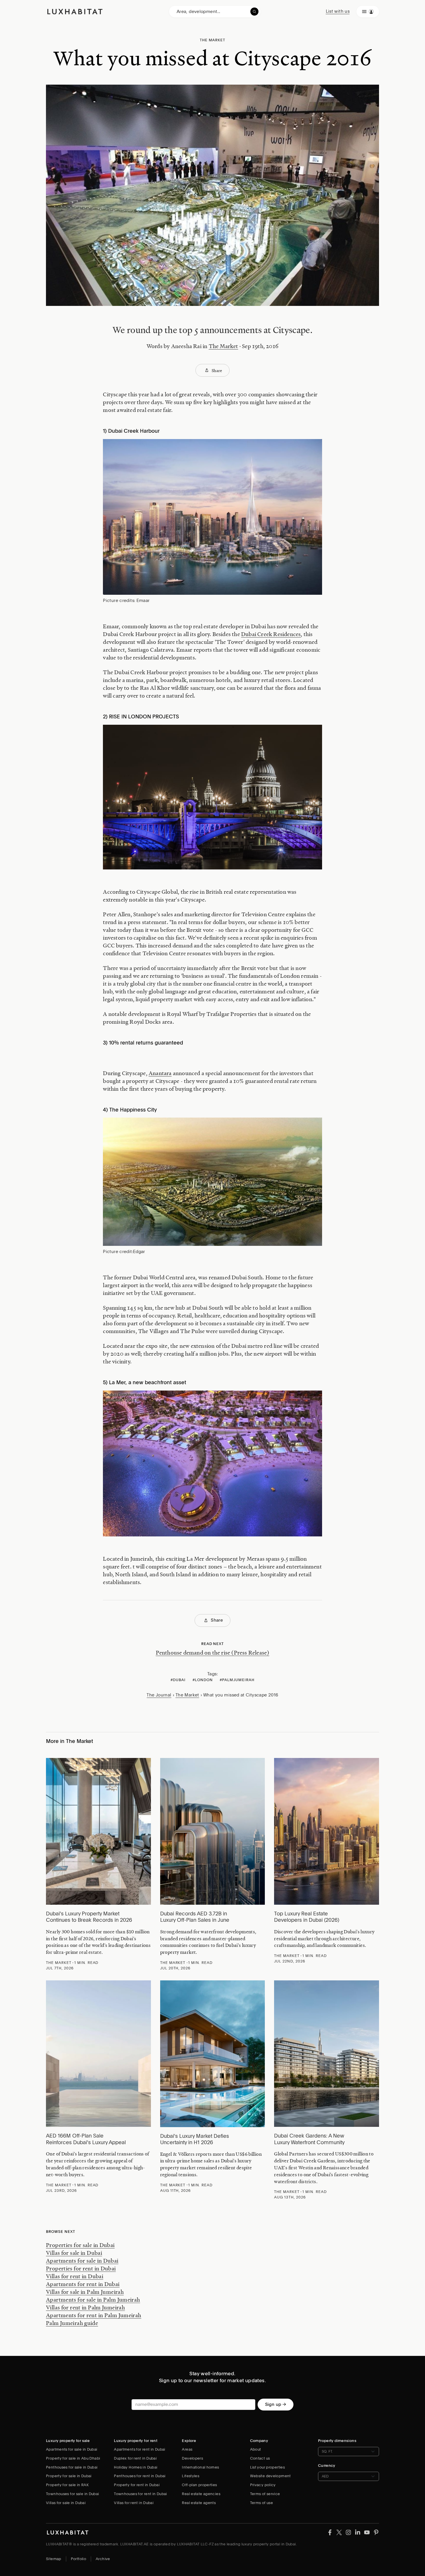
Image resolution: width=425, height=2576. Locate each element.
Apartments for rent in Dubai (83, 2284)
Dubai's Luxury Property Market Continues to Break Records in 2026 (89, 1917)
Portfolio (78, 2559)
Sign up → (276, 2404)
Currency (327, 2466)
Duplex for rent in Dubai (135, 2458)
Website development (270, 2476)
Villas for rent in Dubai (75, 2276)
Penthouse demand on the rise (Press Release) (213, 1653)
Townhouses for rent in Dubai (141, 2494)
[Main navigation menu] (368, 12)
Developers (192, 2458)
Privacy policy (263, 2485)
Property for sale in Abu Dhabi (73, 2458)
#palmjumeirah (237, 1680)
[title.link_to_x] (330, 2532)
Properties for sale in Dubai (80, 2245)
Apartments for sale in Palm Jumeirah (93, 2300)
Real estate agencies (201, 2494)
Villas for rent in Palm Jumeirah (85, 2307)
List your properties (268, 2467)
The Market (223, 346)
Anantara (160, 1073)
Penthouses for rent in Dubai (140, 2476)
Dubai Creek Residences (271, 634)
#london (203, 1680)
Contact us (260, 2458)
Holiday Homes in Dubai (136, 2467)
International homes (200, 2467)
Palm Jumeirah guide (72, 2323)
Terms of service (265, 2494)
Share (217, 370)
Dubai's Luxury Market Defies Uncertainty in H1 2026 (195, 2139)
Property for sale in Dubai (69, 2476)
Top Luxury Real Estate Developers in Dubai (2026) (307, 1917)
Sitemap (54, 2559)
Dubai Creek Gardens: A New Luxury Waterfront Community (309, 2139)
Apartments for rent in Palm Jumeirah (94, 2315)
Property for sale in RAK (67, 2485)
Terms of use (262, 2503)
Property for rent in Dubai (137, 2485)
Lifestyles (191, 2476)
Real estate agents (199, 2503)
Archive (103, 2559)
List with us (338, 11)
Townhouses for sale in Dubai (73, 2494)
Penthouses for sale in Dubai (72, 2467)
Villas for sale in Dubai (74, 2253)
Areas (187, 2449)
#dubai (178, 1680)
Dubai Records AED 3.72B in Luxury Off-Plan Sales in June (195, 1917)
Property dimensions (337, 2441)
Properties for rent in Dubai (81, 2268)
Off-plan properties (199, 2485)
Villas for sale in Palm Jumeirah (85, 2292)
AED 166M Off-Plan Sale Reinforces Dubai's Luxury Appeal (86, 2139)
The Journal (159, 1695)
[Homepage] (75, 12)
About (256, 2449)
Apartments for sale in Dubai (82, 2261)
